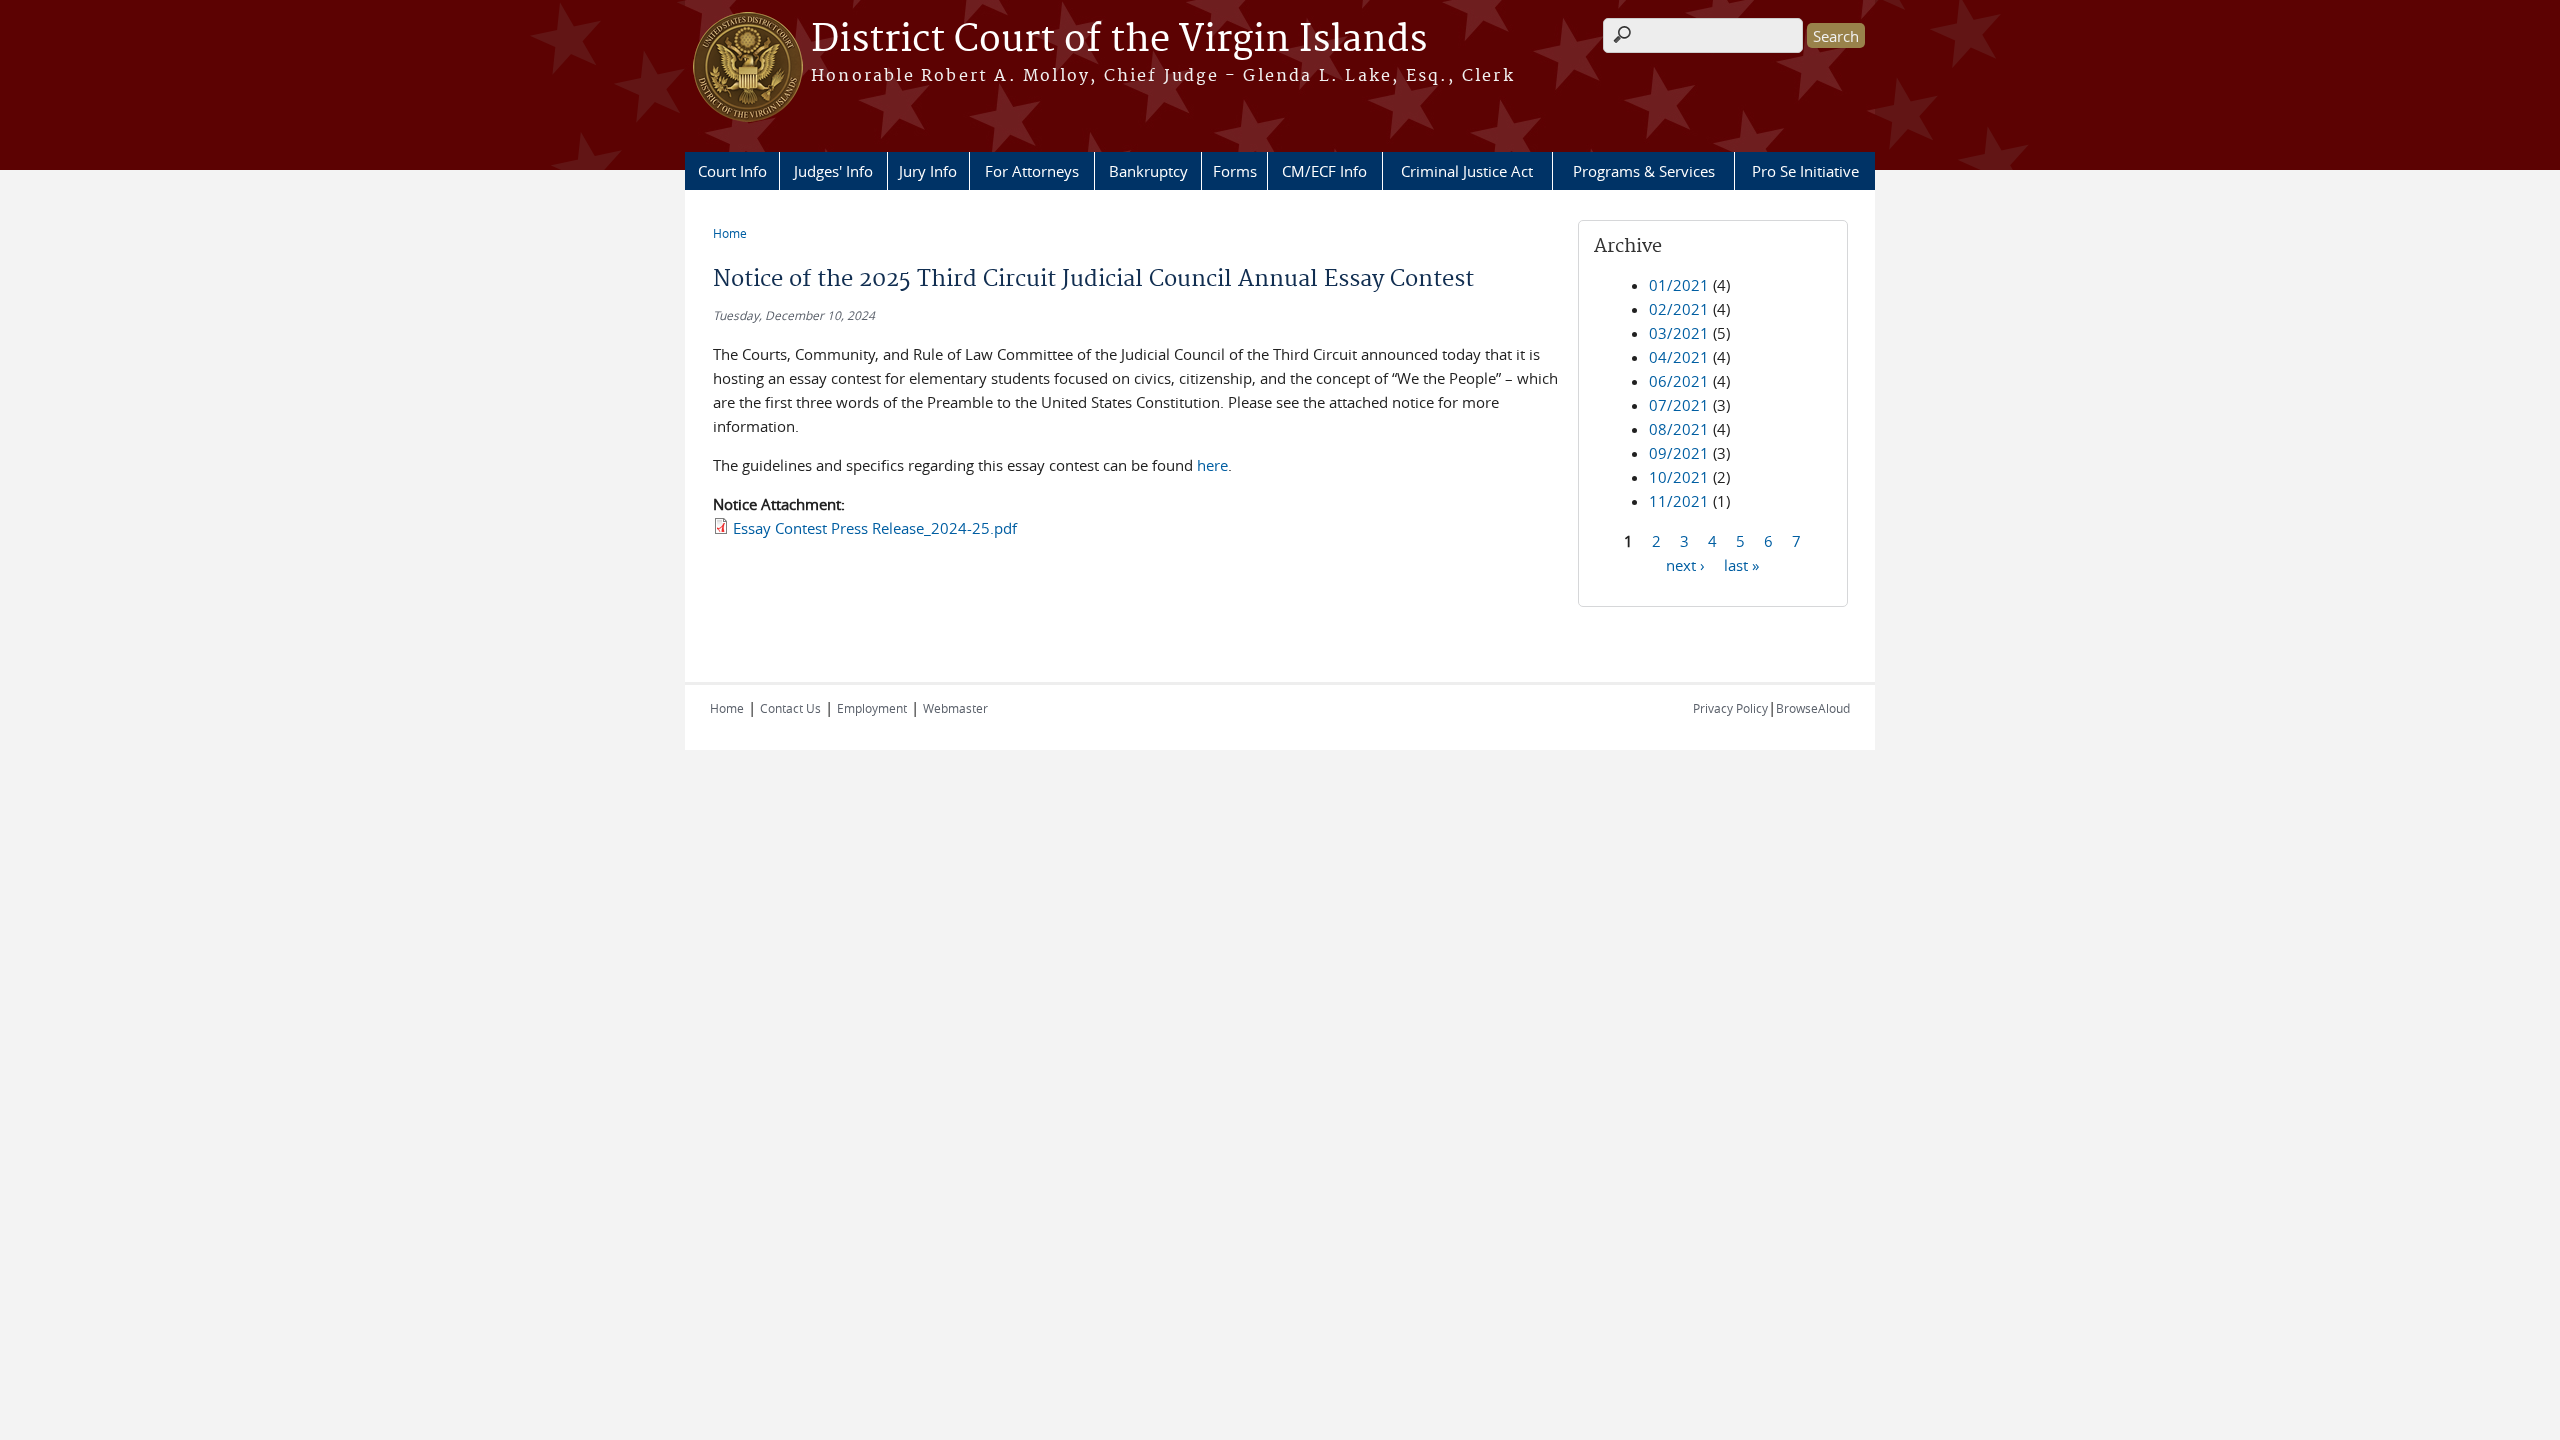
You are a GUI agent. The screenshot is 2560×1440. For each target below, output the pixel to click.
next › (1685, 564)
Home (730, 233)
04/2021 (1679, 357)
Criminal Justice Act (1467, 171)
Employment (872, 708)
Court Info (732, 171)
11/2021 (1679, 501)
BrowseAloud (1813, 708)
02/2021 (1679, 309)
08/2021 (1679, 429)
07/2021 (1679, 405)
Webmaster (955, 708)
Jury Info (928, 171)
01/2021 (1679, 285)
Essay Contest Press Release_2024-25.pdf (875, 528)
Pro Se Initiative (1805, 171)
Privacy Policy (1730, 708)
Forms (1235, 171)
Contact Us (790, 708)
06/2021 (1679, 381)
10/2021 (1679, 477)
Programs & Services (1644, 171)
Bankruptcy (1148, 171)
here (1212, 465)
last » (1741, 564)
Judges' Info (833, 171)
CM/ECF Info (1324, 171)
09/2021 (1679, 453)
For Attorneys (1032, 171)
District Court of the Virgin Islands (1119, 40)
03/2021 (1679, 333)
